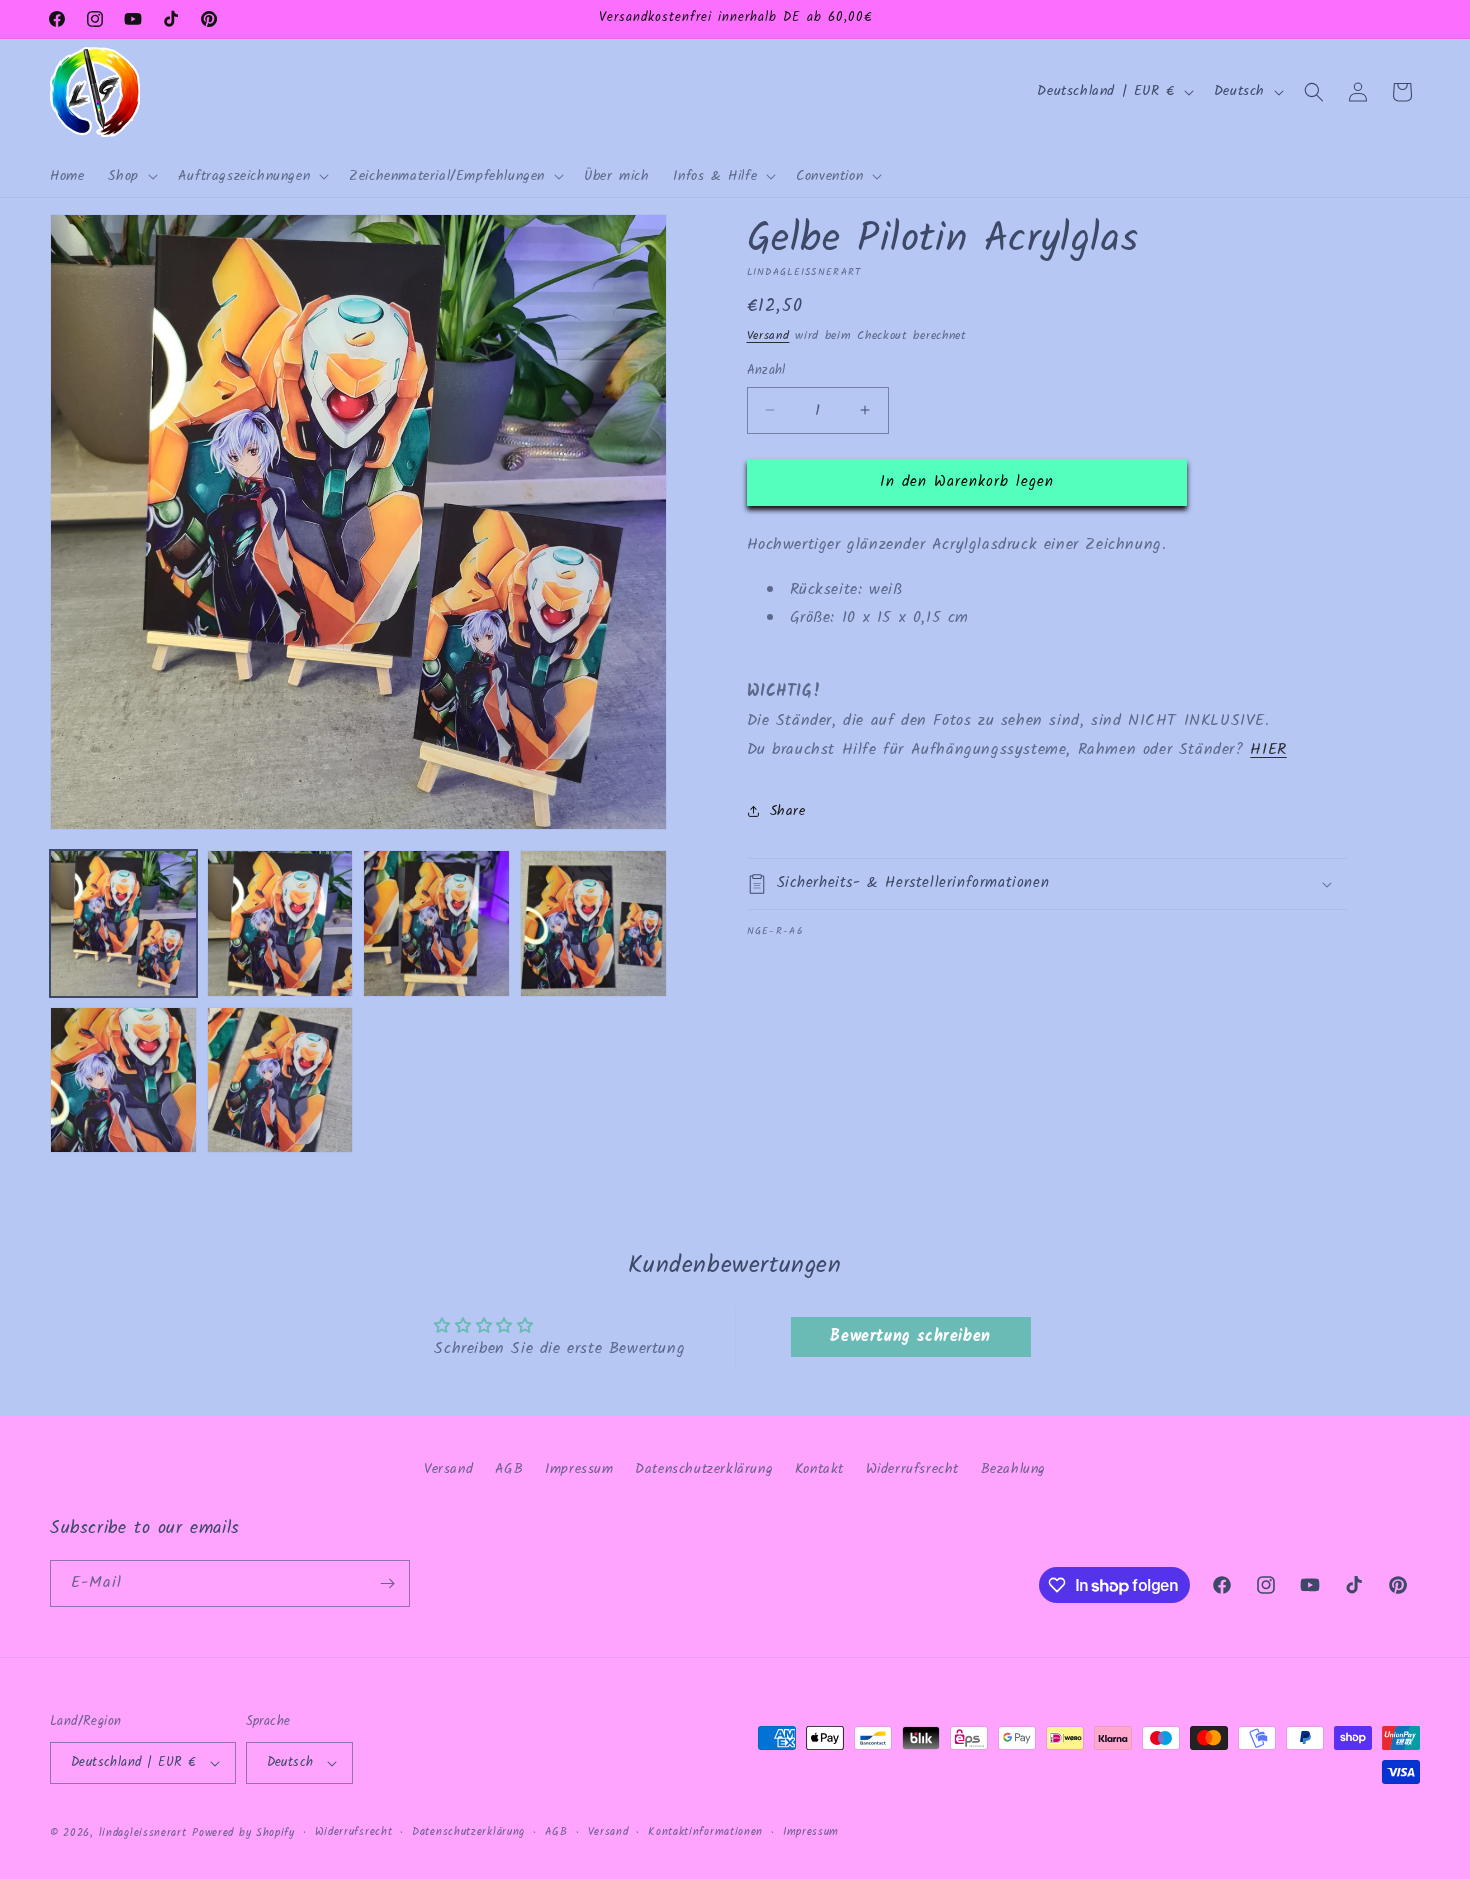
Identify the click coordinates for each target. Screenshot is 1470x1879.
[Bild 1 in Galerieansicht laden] (123, 923)
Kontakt (819, 1469)
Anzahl (766, 371)
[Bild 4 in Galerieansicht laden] (593, 923)
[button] (130, 176)
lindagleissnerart (143, 1833)
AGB (509, 1469)
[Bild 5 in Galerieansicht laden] (123, 1080)
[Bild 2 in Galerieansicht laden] (280, 923)
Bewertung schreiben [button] (910, 1336)
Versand (768, 335)
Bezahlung (1013, 1469)
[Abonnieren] (387, 1583)
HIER (1268, 748)
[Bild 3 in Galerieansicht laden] (436, 923)
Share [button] (788, 811)
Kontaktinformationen (705, 1832)
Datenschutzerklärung (704, 1469)
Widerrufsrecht (912, 1469)
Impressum (579, 1469)
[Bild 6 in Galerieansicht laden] (280, 1080)
